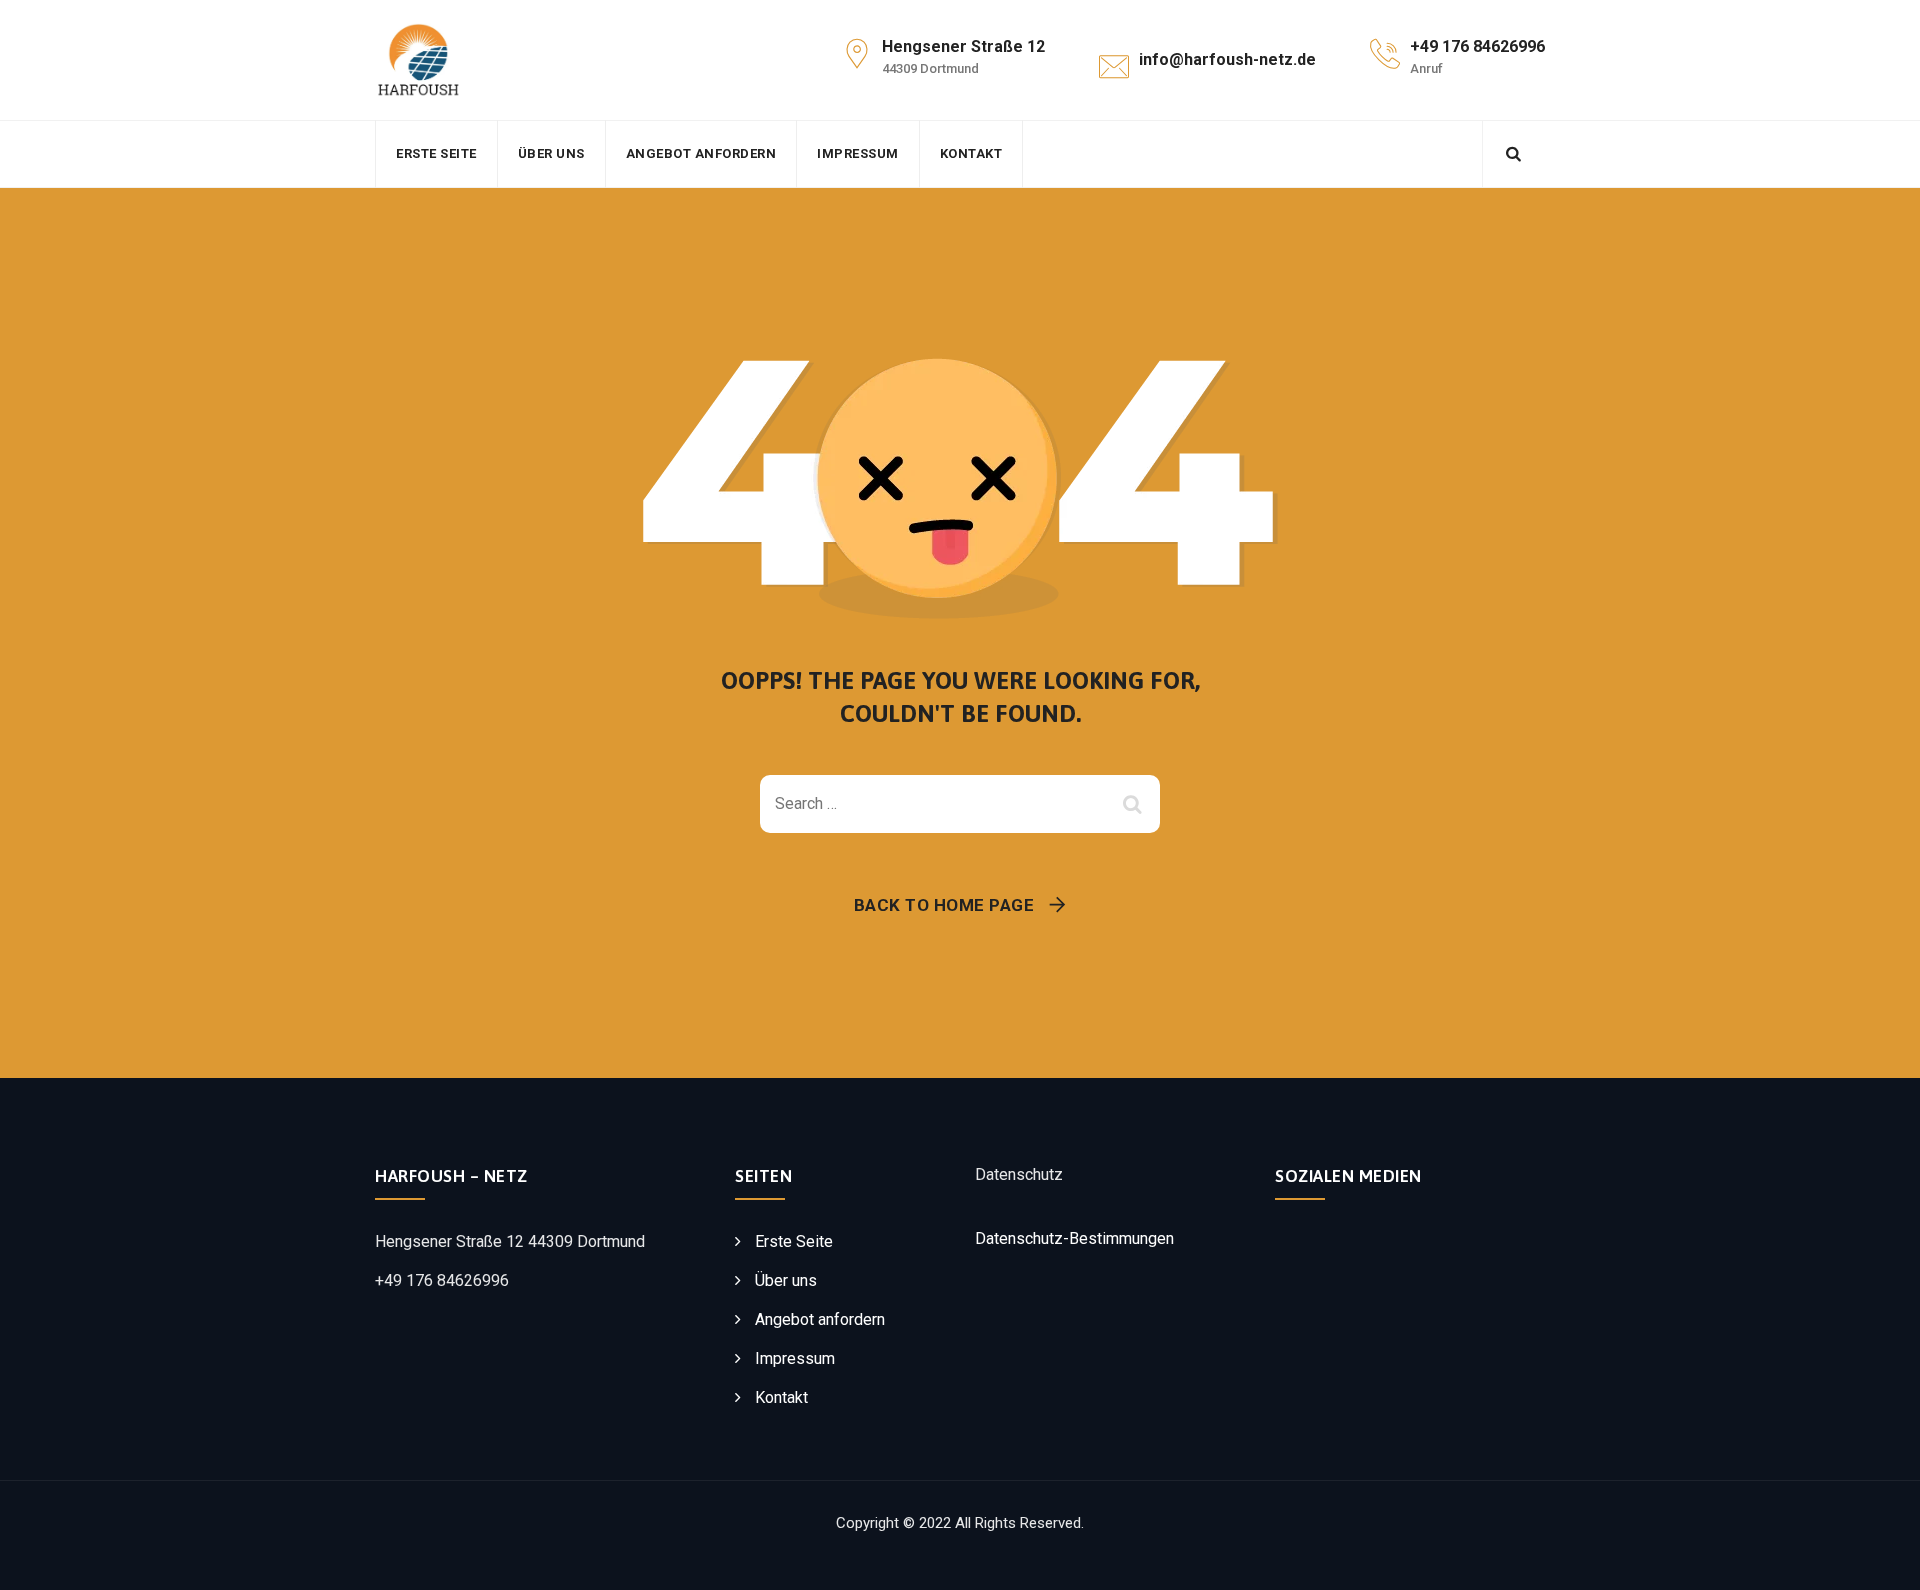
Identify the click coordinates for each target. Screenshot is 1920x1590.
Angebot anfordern (701, 153)
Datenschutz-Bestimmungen (1074, 1238)
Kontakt (971, 153)
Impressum (858, 153)
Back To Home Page (944, 905)
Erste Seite (436, 153)
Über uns (551, 153)
